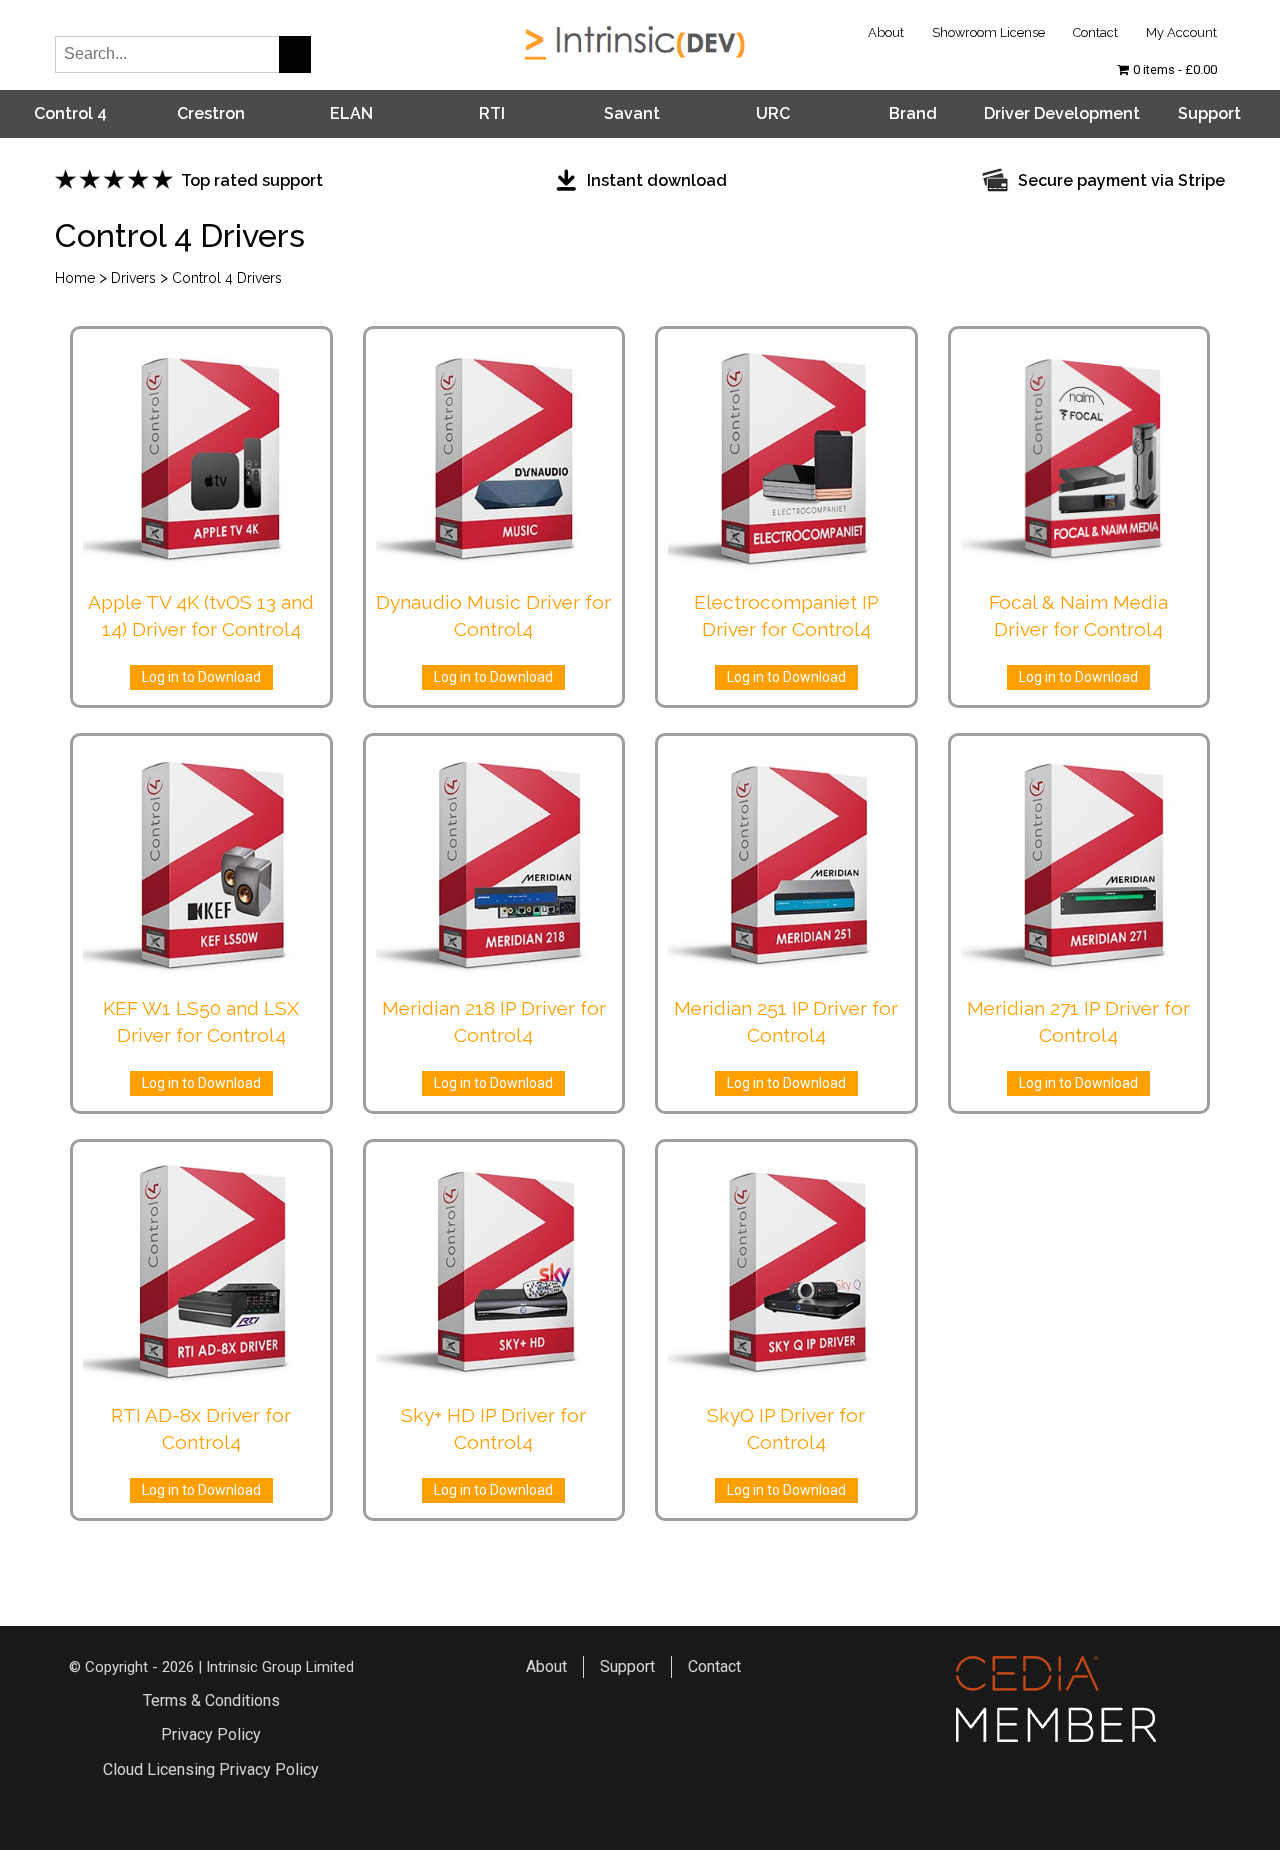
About (886, 32)
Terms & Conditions (211, 1700)
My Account (1181, 32)
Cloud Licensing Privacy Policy (211, 1769)
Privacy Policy (211, 1734)
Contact (1095, 32)
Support (1209, 113)
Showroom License (988, 32)
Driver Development (1062, 113)
